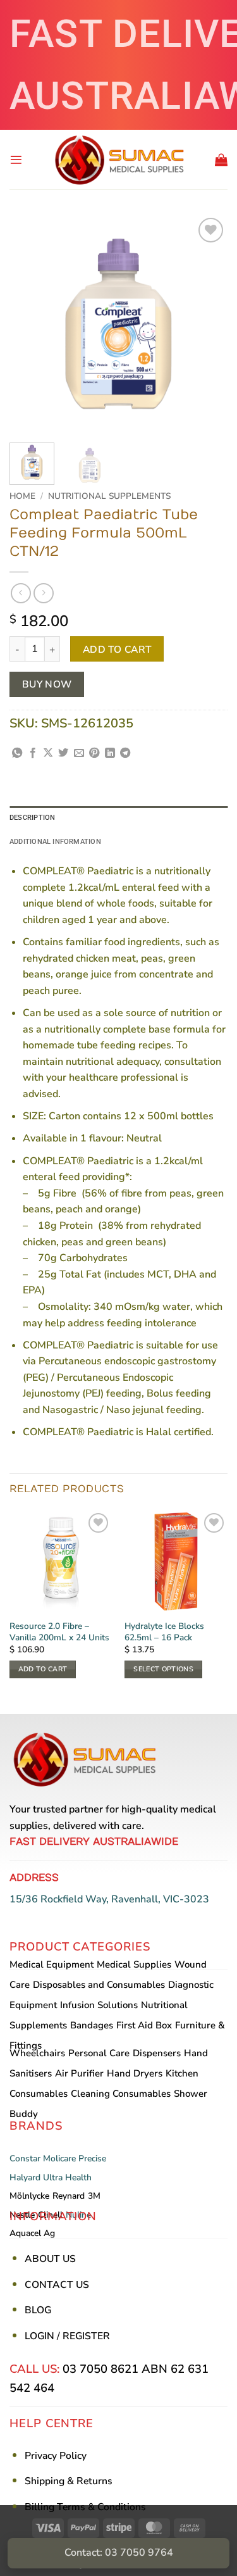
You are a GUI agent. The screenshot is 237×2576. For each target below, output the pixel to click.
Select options (163, 1669)
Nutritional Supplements (109, 496)
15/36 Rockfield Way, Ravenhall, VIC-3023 (109, 1899)
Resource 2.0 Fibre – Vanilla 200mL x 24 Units (59, 1632)
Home (22, 496)
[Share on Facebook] (33, 753)
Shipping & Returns (69, 2481)
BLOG (38, 2310)
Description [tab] (32, 818)
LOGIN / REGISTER (67, 2336)
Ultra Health (67, 2177)
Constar (25, 2158)
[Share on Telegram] (125, 753)
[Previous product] (43, 593)
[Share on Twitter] (63, 753)
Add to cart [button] (43, 1669)
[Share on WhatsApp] (17, 753)
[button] (16, 160)
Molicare (59, 2158)
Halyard (25, 2177)
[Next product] (21, 593)
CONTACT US (57, 2285)
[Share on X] (48, 753)
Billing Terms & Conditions (85, 2507)
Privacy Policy (56, 2456)
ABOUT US (50, 2259)
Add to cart (117, 649)
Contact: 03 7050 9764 (119, 2553)
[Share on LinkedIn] (110, 753)
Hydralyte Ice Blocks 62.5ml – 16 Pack (164, 1632)
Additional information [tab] (55, 842)
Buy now (47, 684)
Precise (92, 2158)
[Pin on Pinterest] (94, 753)
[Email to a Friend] (79, 753)
